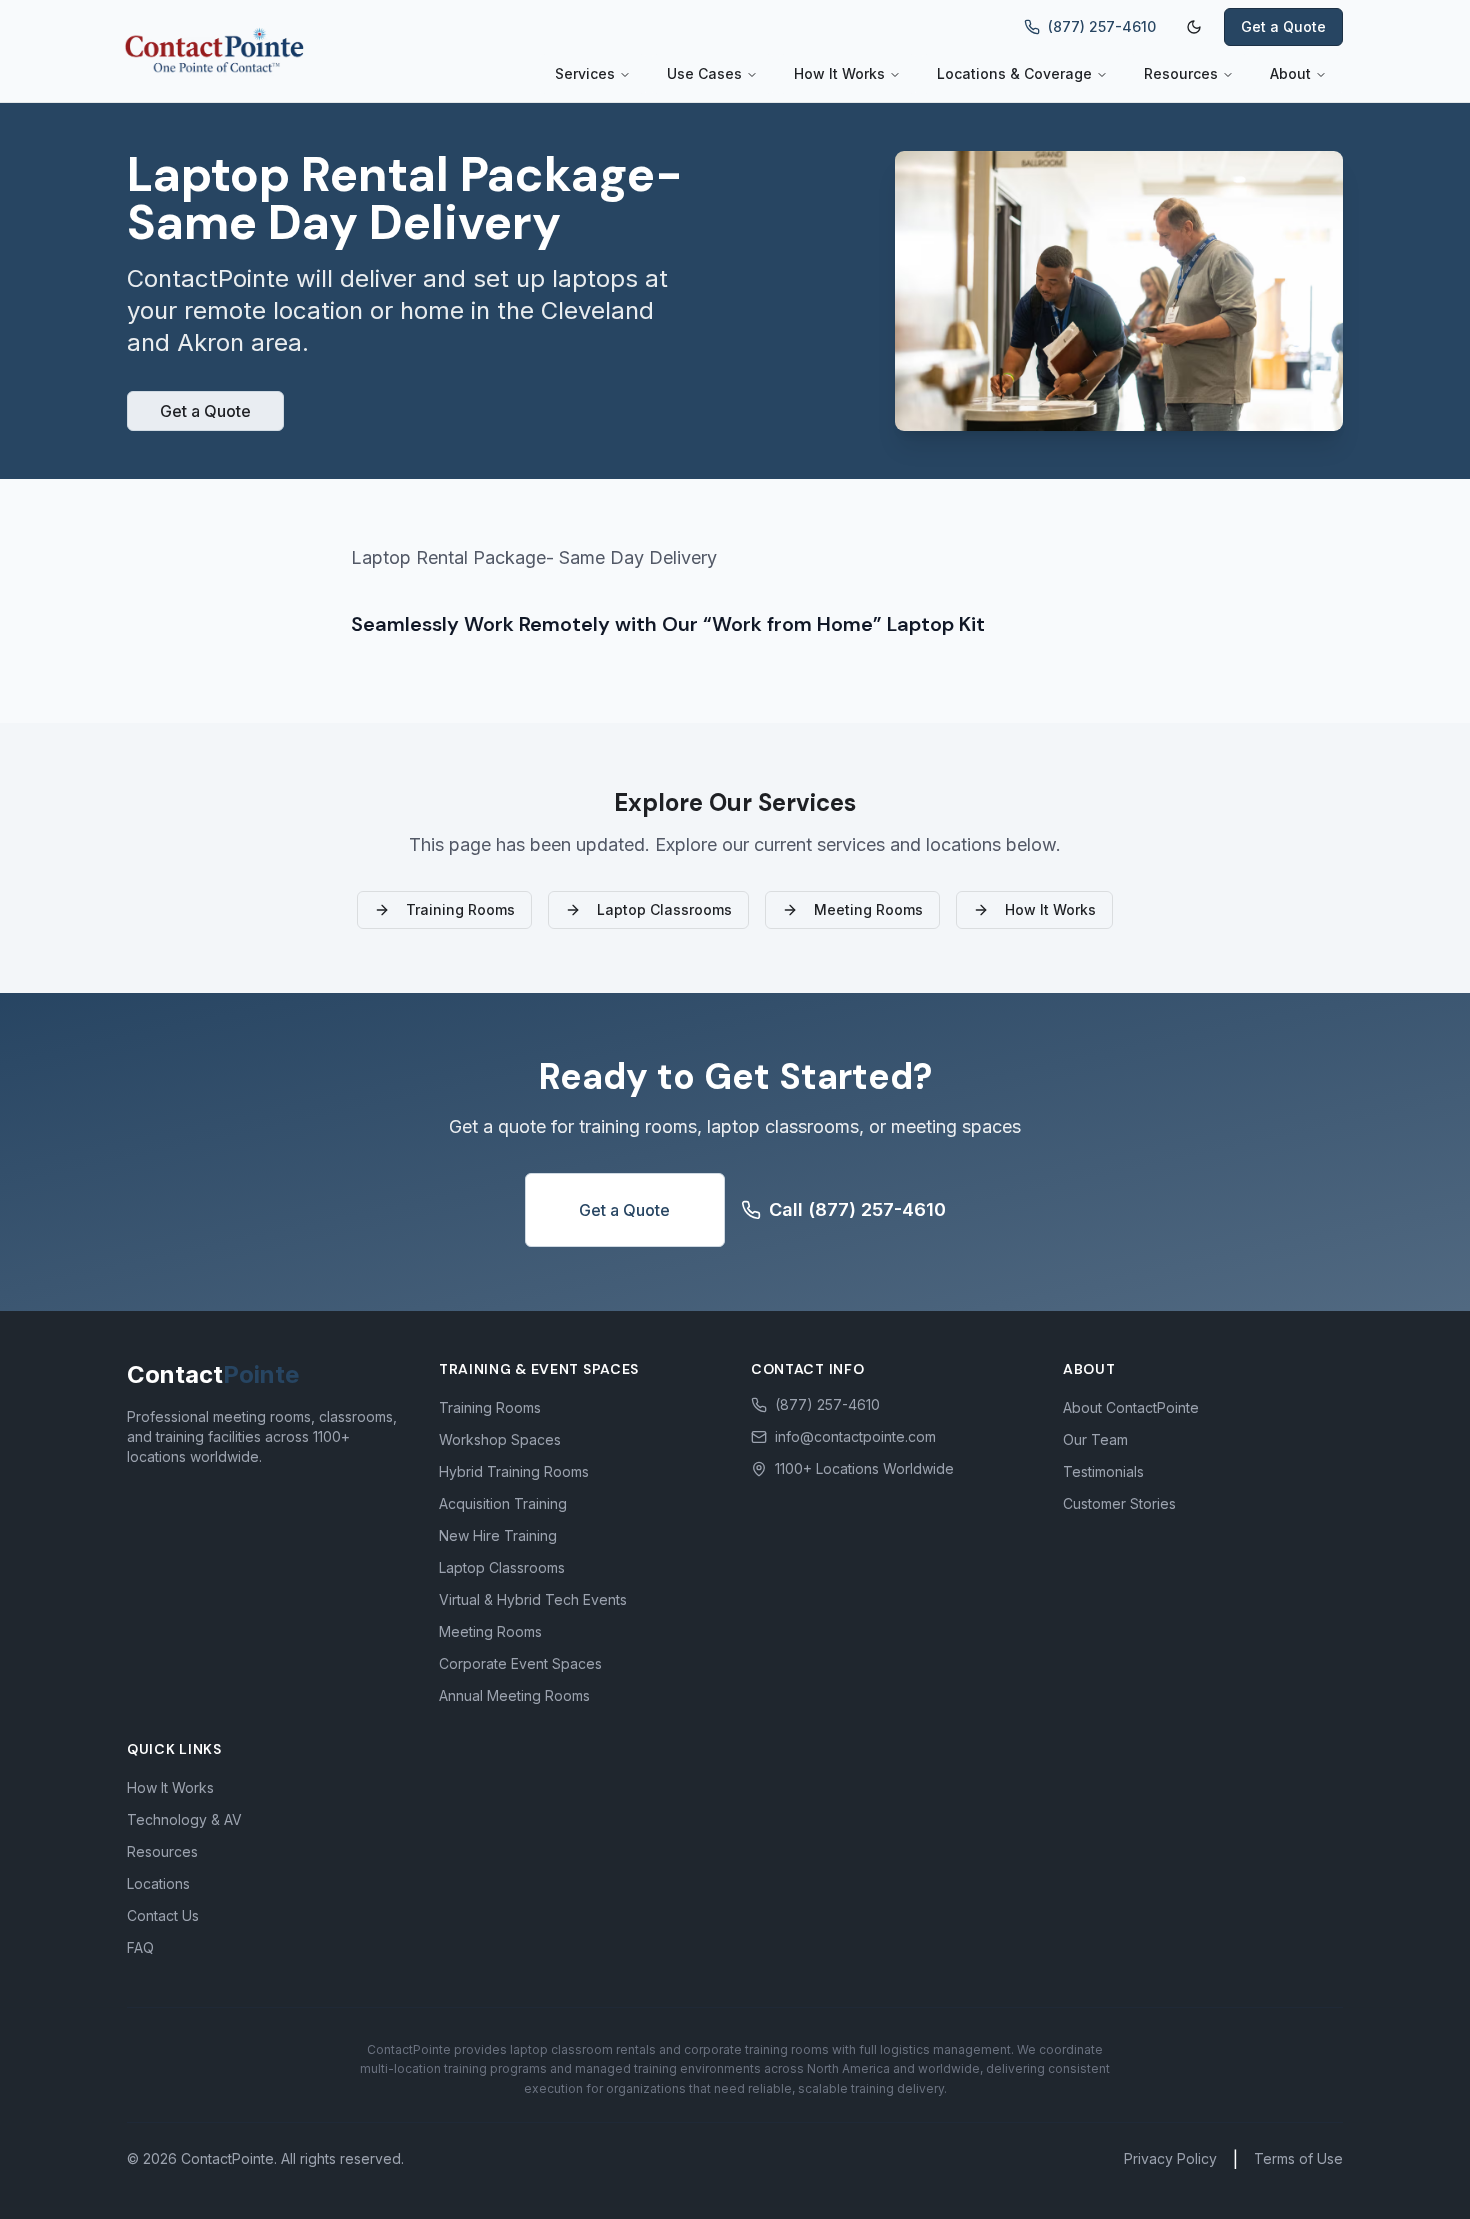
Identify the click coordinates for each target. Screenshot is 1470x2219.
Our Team (1095, 1439)
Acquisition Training (503, 1503)
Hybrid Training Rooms (514, 1471)
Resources (1181, 73)
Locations (158, 1883)
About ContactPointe (1131, 1407)
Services (585, 73)
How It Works (839, 73)
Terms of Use (1298, 2158)
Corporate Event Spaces (520, 1663)
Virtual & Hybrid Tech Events (533, 1599)
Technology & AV (184, 1819)
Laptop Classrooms (664, 909)
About (1290, 73)
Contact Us (163, 1915)
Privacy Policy (1170, 2158)
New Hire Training (498, 1535)
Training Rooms (460, 909)
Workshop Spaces (500, 1439)
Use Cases (704, 73)
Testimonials (1103, 1471)
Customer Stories (1119, 1503)
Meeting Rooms (868, 909)
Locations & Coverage (1014, 73)
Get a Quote (1283, 26)
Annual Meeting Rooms (514, 1695)
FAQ (140, 1947)
